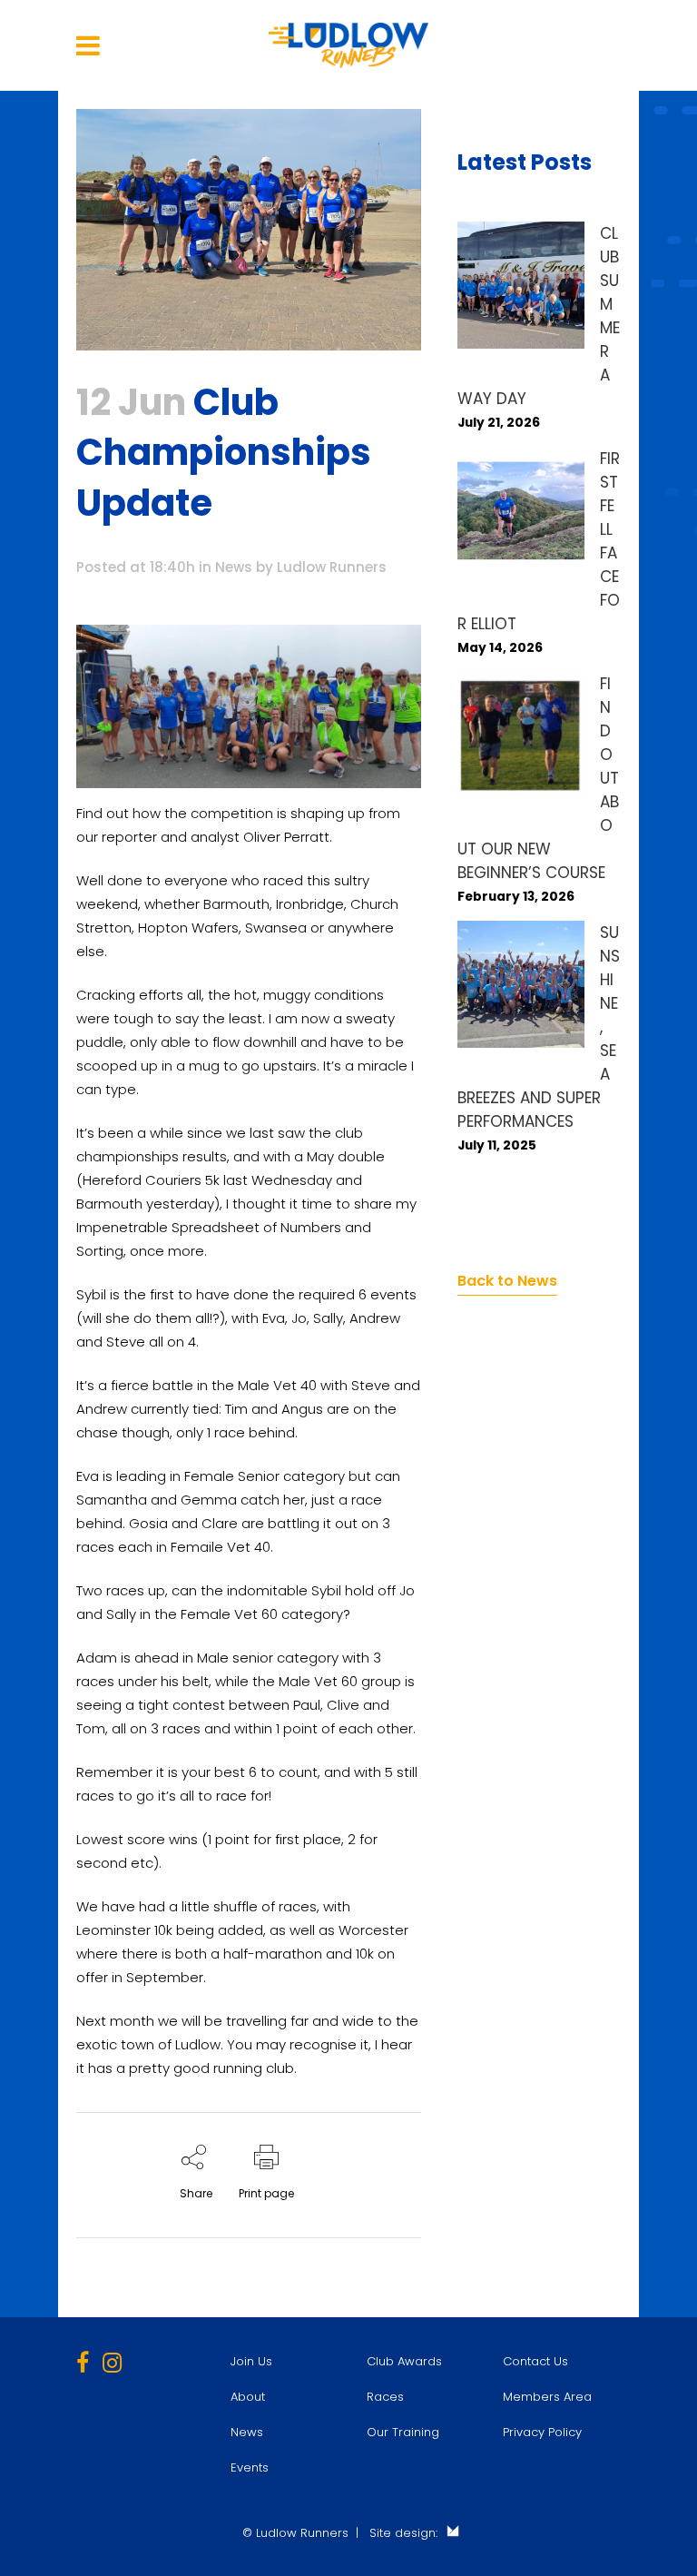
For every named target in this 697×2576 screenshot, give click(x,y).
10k (365, 1954)
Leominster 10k (124, 1930)
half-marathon (273, 1954)
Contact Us (535, 2361)
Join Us (251, 2361)
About (248, 2397)
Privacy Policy (542, 2432)
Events (250, 2467)
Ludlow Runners (332, 567)
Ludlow (198, 2044)
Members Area (547, 2397)
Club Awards (404, 2361)
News (234, 567)
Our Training (403, 2432)
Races (385, 2397)
